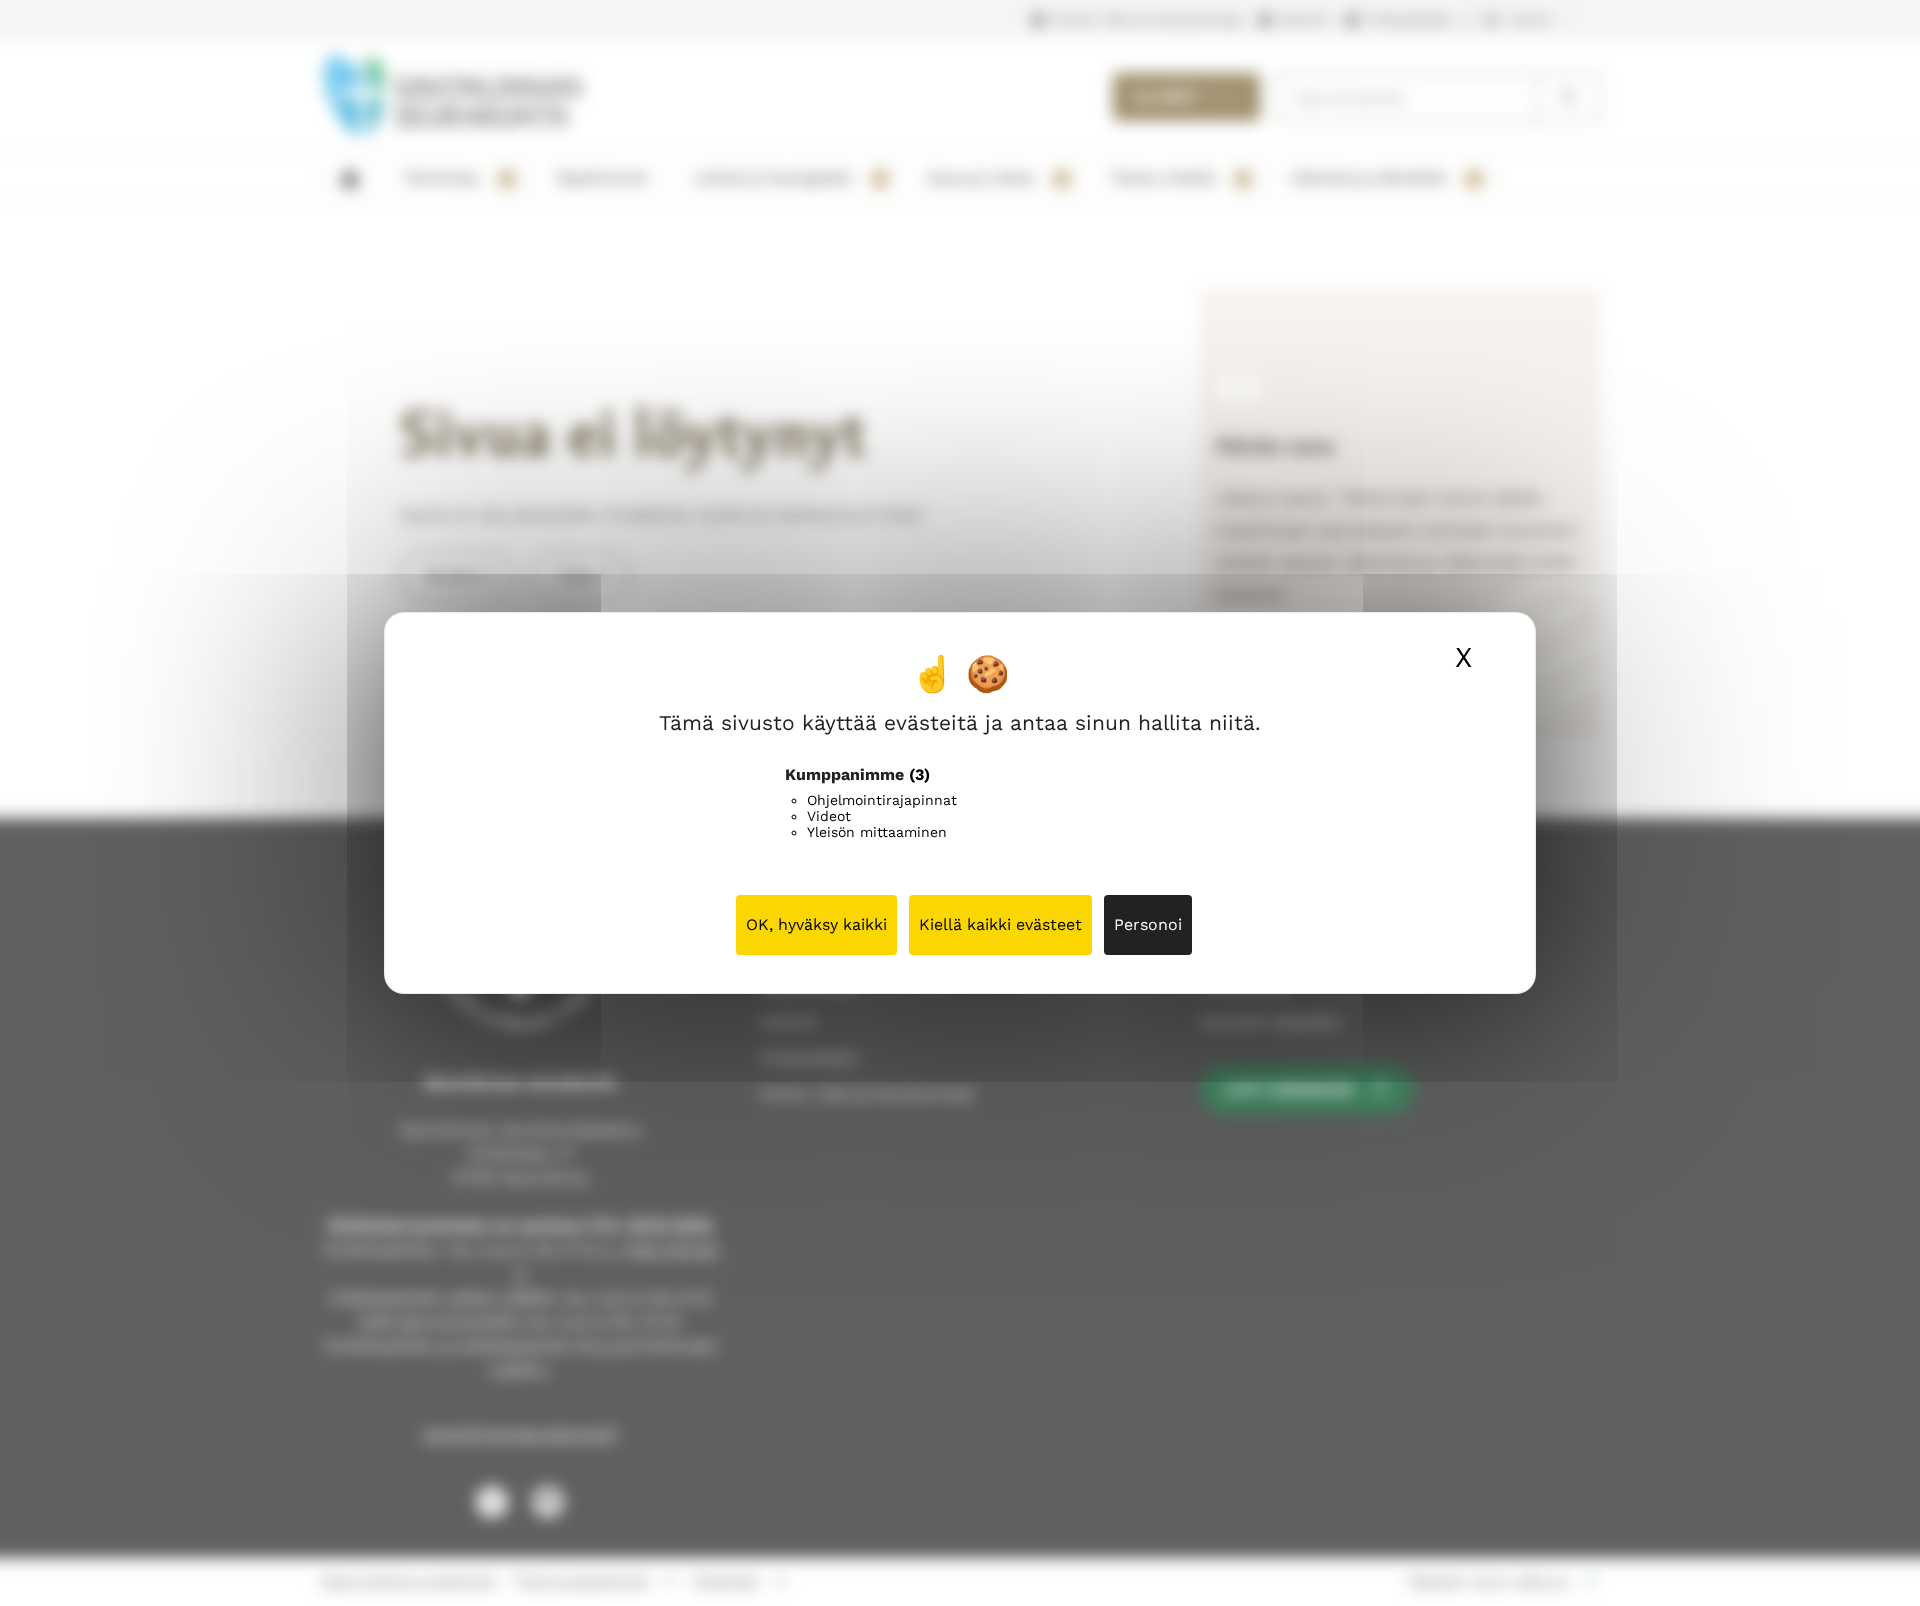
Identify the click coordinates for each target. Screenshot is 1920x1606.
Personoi (1148, 924)
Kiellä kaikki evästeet (1000, 924)
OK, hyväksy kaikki (816, 924)
